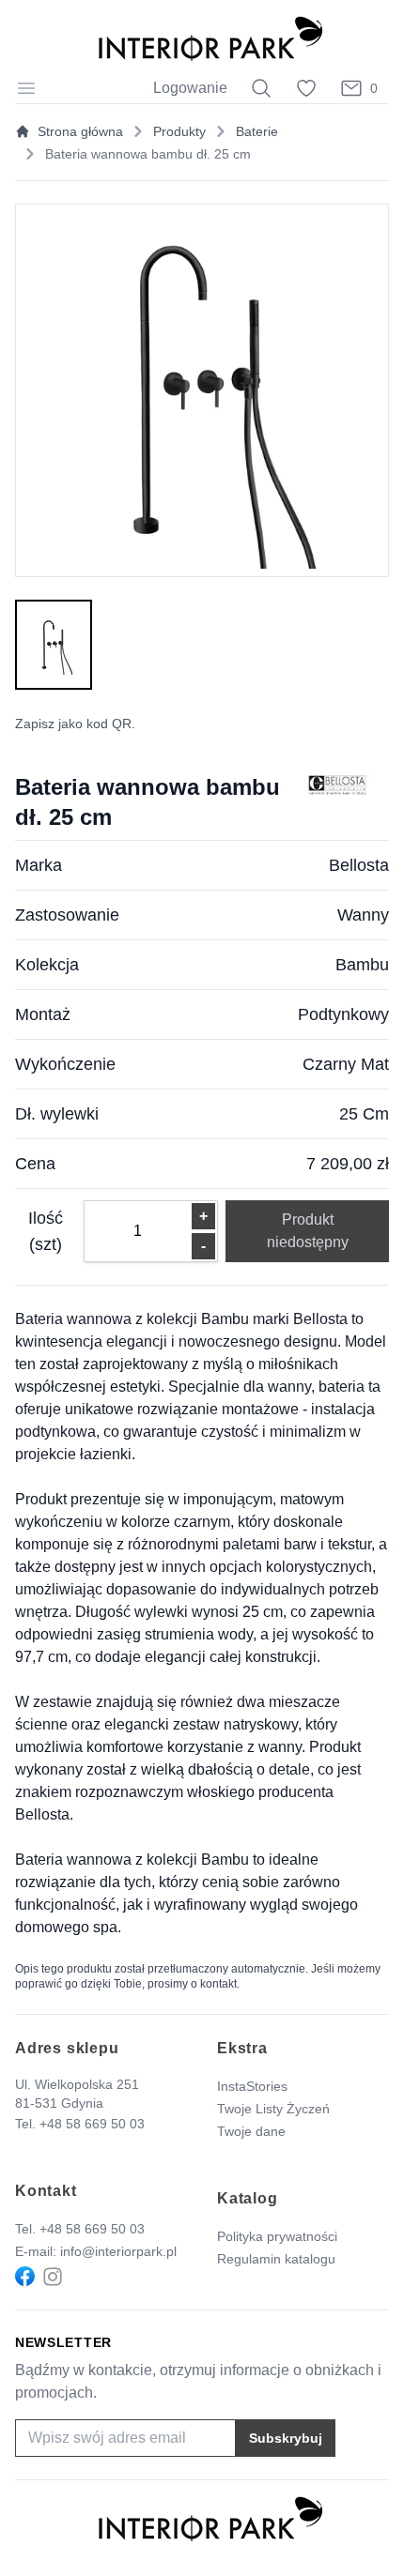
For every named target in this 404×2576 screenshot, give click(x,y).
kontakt (218, 1984)
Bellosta (359, 865)
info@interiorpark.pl (118, 2251)
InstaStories (252, 2086)
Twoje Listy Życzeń (273, 2109)
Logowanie (190, 88)
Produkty (179, 131)
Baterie (257, 131)
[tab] (54, 645)
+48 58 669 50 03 (92, 2124)
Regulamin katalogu (276, 2259)
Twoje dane (251, 2131)
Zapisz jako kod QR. (75, 724)
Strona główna (80, 131)
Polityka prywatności (277, 2236)
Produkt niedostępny (308, 1231)
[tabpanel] (202, 390)
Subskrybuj (286, 2438)
